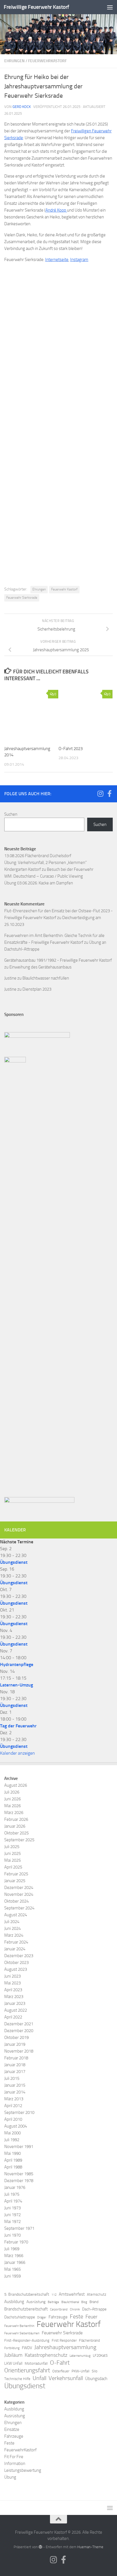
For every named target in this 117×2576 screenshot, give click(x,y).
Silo (95, 2371)
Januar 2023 (15, 2003)
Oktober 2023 (16, 1963)
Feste (77, 2316)
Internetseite (57, 260)
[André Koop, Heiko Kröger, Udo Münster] (58, 309)
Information (15, 2464)
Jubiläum (13, 2355)
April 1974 (13, 2201)
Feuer (91, 2317)
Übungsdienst (14, 1562)
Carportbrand (59, 2309)
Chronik (75, 2309)
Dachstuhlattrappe (20, 2317)
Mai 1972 (12, 2222)
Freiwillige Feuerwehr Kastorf (36, 7)
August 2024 (16, 1915)
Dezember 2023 (19, 1956)
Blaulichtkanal (70, 2302)
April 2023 (13, 1990)
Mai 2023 (12, 1983)
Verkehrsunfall (66, 2378)
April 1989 (13, 2160)
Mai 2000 (12, 2133)
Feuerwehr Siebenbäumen (22, 2333)
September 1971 (19, 2228)
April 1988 (13, 2167)
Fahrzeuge (58, 2317)
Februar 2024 (16, 1942)
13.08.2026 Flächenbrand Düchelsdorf (38, 856)
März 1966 (14, 2256)
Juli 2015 (12, 2078)
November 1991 (19, 2147)
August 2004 (16, 2126)
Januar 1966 (15, 2262)
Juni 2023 (12, 1976)
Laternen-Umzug (16, 1685)
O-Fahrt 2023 (71, 749)
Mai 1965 (12, 2269)
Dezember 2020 (19, 2031)
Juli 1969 (12, 2249)
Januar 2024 (15, 1949)
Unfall (39, 2378)
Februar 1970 (16, 2242)
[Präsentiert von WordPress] (40, 2547)
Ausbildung (14, 2302)
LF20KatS (100, 2355)
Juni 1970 (12, 2235)
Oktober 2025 (16, 1833)
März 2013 (14, 2099)
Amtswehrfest (72, 2294)
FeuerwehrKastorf (47, 61)
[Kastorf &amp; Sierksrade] (58, 517)
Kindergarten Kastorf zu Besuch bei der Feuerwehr (49, 869)
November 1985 (19, 2174)
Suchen (11, 814)
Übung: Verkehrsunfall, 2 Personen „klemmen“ (45, 863)
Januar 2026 (15, 1826)
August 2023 (16, 1969)
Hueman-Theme (90, 2547)
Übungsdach (96, 2379)
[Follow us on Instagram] (100, 794)
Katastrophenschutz (46, 2355)
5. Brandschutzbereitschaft (27, 2294)
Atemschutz (97, 2294)
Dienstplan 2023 (37, 989)
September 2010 (19, 2112)
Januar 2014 (15, 2092)
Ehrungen (14, 61)
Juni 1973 (12, 2208)
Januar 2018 (15, 2065)
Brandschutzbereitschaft (26, 2309)
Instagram (79, 260)
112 (54, 2295)
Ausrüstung (36, 2302)
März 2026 (14, 1813)
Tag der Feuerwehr (18, 1726)
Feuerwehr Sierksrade (22, 598)
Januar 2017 (15, 2072)
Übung (10, 2477)
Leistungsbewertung (23, 2470)
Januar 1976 (15, 2187)
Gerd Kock (22, 107)
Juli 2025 (12, 1847)
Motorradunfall (36, 2363)
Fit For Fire (14, 2457)
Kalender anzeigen (17, 1753)
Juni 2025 (12, 1853)
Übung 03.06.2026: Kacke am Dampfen (39, 883)
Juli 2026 (12, 1792)
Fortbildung (12, 2348)
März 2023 (14, 1997)
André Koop (56, 210)
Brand (94, 2302)
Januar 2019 (15, 2044)
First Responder (64, 2340)
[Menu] (110, 7)
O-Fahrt (60, 2363)
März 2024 (14, 1935)
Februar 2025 (16, 1874)
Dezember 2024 (19, 1888)
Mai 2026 (12, 1806)
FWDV (27, 2348)
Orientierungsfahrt (27, 2370)
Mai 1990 (12, 2153)
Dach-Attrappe (94, 2309)
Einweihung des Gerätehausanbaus (40, 967)
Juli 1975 (12, 2194)
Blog (84, 2302)
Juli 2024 (12, 1922)
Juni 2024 (12, 1928)
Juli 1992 (12, 2140)
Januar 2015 (15, 2085)
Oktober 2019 (16, 2038)
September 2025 (19, 1840)
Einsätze (12, 2429)
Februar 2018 (16, 2058)
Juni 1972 (12, 2215)
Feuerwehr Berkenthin (19, 2326)
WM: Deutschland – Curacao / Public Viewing (44, 876)
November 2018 (19, 2051)
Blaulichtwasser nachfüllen (46, 978)
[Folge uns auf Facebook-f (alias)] (109, 794)
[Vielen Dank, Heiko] (58, 448)
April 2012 (13, 2106)
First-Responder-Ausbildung (27, 2340)
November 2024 (19, 1894)
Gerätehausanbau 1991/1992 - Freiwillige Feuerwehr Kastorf (58, 960)
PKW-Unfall (81, 2371)
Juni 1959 (12, 2276)
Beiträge (53, 2302)
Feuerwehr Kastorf (64, 589)
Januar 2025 (15, 1881)
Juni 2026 (12, 1799)
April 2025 (13, 1867)
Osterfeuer (61, 2371)
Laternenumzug (80, 2356)
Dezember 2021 (19, 2024)
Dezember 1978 (19, 2181)
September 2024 (19, 1908)
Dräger (42, 2317)
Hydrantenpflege (17, 1664)
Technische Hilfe (17, 2379)
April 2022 (13, 2017)
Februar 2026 (16, 1819)
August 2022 (16, 2010)
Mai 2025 (12, 1860)
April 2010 (13, 2119)
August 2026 (16, 1785)
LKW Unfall (13, 2363)
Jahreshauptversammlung (65, 2347)
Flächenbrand (89, 2340)
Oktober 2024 (16, 1901)
